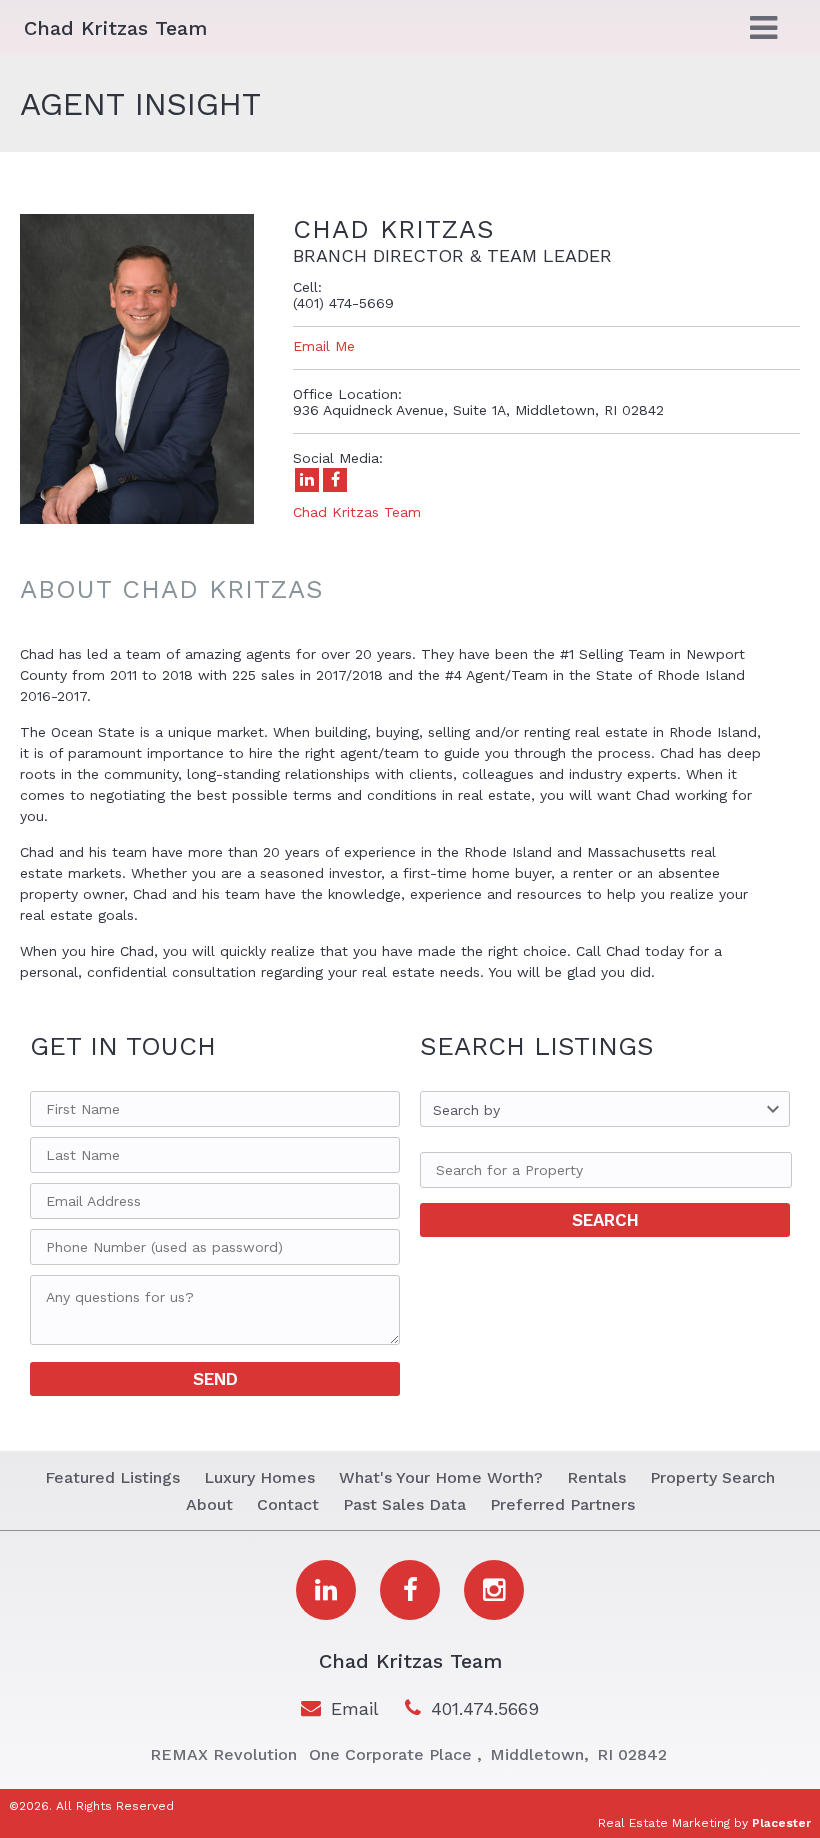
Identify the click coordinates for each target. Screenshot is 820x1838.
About (209, 1504)
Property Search (712, 1477)
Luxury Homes (259, 1477)
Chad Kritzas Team (357, 512)
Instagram (494, 1590)
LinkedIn (307, 480)
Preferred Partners (562, 1504)
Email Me (324, 346)
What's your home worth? (441, 1477)
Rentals (596, 1477)
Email (355, 1708)
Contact (288, 1504)
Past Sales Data (404, 1504)
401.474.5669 (485, 1708)
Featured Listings (112, 1477)
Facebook (335, 480)
